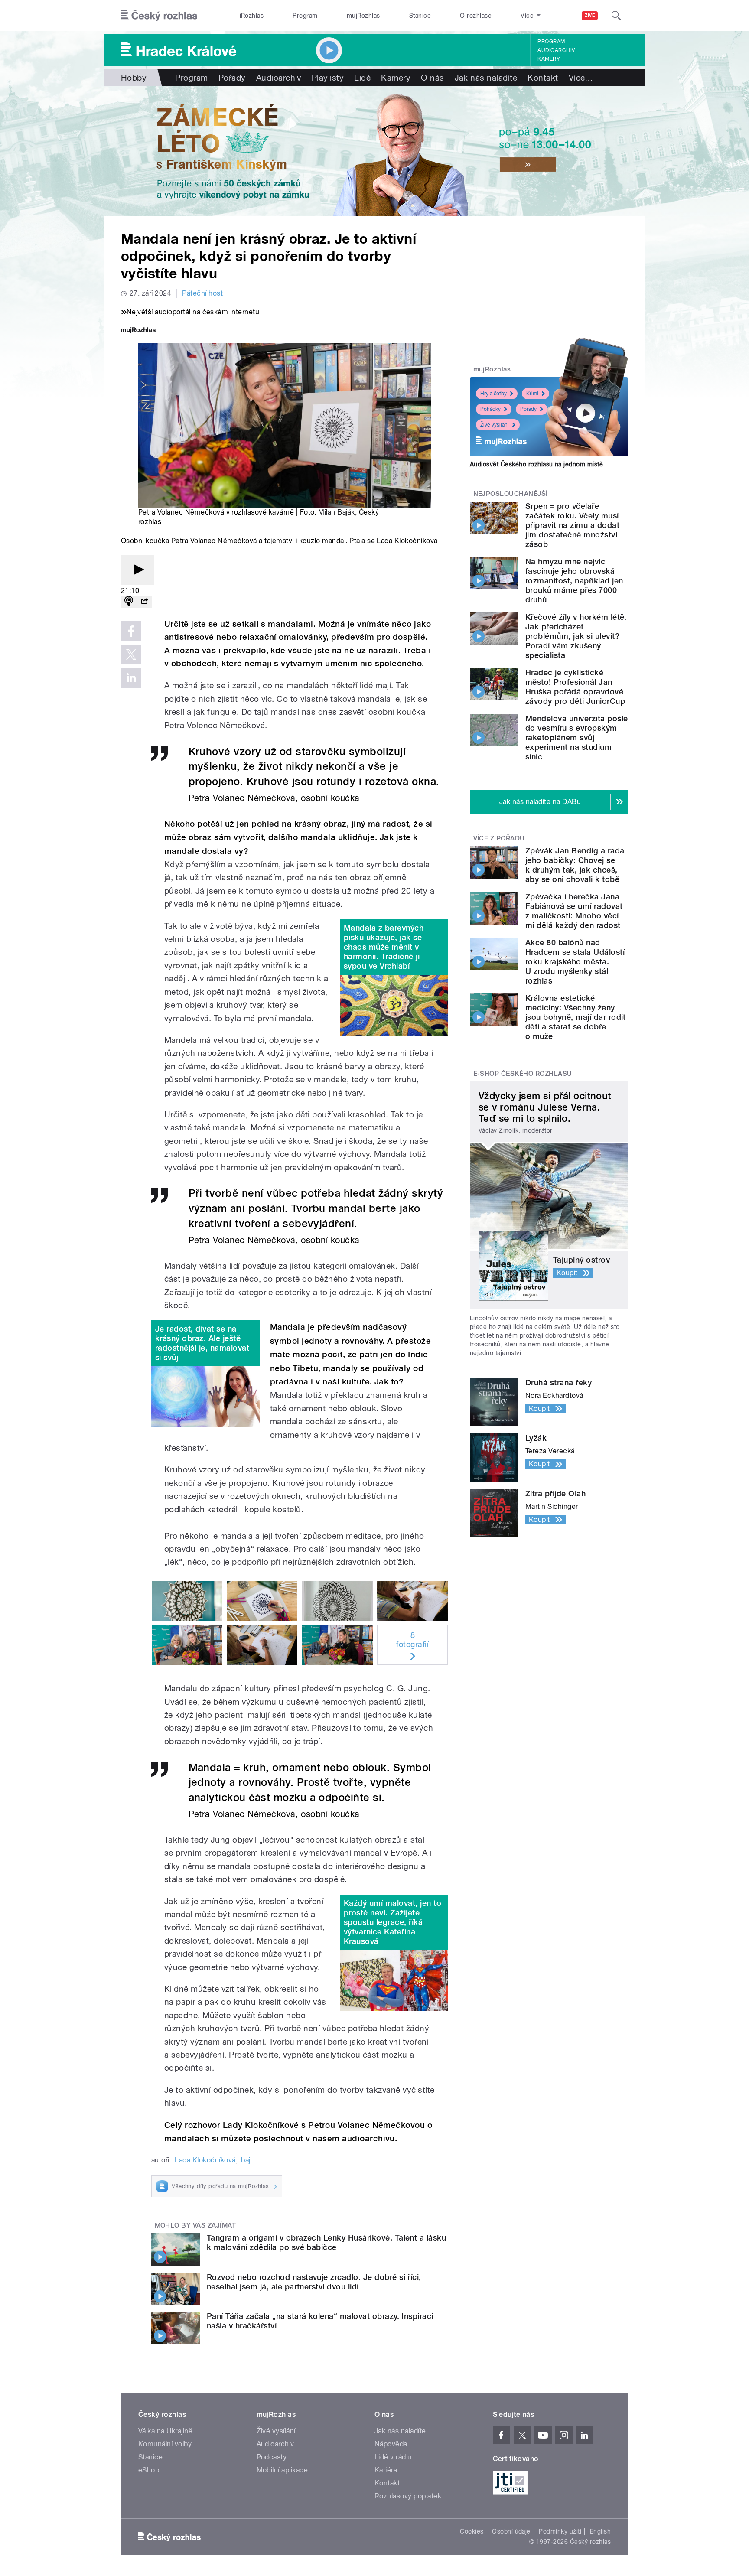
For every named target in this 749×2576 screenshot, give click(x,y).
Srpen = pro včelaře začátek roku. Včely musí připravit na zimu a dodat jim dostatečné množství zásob (572, 525)
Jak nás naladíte (486, 78)
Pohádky (490, 409)
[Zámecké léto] (374, 151)
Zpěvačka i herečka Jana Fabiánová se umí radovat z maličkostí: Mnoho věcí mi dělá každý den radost (574, 911)
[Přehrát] (137, 570)
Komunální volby (165, 2444)
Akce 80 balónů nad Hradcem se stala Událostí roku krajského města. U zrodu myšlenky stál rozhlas (575, 962)
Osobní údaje (511, 2531)
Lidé (362, 78)
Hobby (134, 78)
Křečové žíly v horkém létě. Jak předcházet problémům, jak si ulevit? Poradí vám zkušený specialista (576, 636)
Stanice (420, 16)
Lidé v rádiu (393, 2457)
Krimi (532, 394)
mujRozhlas (363, 16)
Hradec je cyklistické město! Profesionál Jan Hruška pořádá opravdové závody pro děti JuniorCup (575, 687)
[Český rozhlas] (159, 16)
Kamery (549, 59)
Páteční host (202, 293)
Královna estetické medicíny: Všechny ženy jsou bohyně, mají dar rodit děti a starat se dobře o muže (576, 1017)
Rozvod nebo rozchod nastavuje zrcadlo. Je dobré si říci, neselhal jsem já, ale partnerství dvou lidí (314, 2282)
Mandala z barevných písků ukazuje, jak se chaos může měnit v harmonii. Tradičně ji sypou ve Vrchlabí (384, 947)
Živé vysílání (495, 425)
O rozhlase (476, 16)
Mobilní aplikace (282, 2470)
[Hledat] (616, 16)
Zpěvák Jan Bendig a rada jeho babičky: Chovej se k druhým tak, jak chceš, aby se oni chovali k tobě (575, 865)
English (600, 2531)
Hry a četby (493, 394)
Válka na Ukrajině (165, 2431)
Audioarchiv (556, 50)
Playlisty (328, 78)
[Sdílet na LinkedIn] (131, 678)
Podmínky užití (560, 2531)
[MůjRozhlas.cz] (138, 331)
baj (246, 2160)
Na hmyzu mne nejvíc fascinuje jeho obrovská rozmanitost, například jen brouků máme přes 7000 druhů (574, 581)
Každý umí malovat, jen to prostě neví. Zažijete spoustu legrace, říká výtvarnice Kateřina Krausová (392, 1922)
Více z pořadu (499, 838)
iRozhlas (252, 16)
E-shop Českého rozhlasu (523, 1074)
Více (581, 78)
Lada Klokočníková (205, 2160)
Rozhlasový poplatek (408, 2496)
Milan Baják (336, 512)
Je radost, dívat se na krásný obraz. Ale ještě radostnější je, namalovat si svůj (202, 1343)
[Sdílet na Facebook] (131, 631)
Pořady (232, 78)
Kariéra (386, 2470)
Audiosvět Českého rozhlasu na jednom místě (536, 464)
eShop (149, 2470)
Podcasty (272, 2457)
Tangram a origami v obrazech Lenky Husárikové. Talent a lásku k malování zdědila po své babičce (326, 2242)
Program (305, 16)
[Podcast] (129, 602)
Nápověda (391, 2444)
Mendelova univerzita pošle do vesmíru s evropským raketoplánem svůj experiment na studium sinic (576, 738)
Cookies (472, 2531)
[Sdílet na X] (131, 655)
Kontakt (543, 78)
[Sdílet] (144, 602)
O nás (432, 78)
